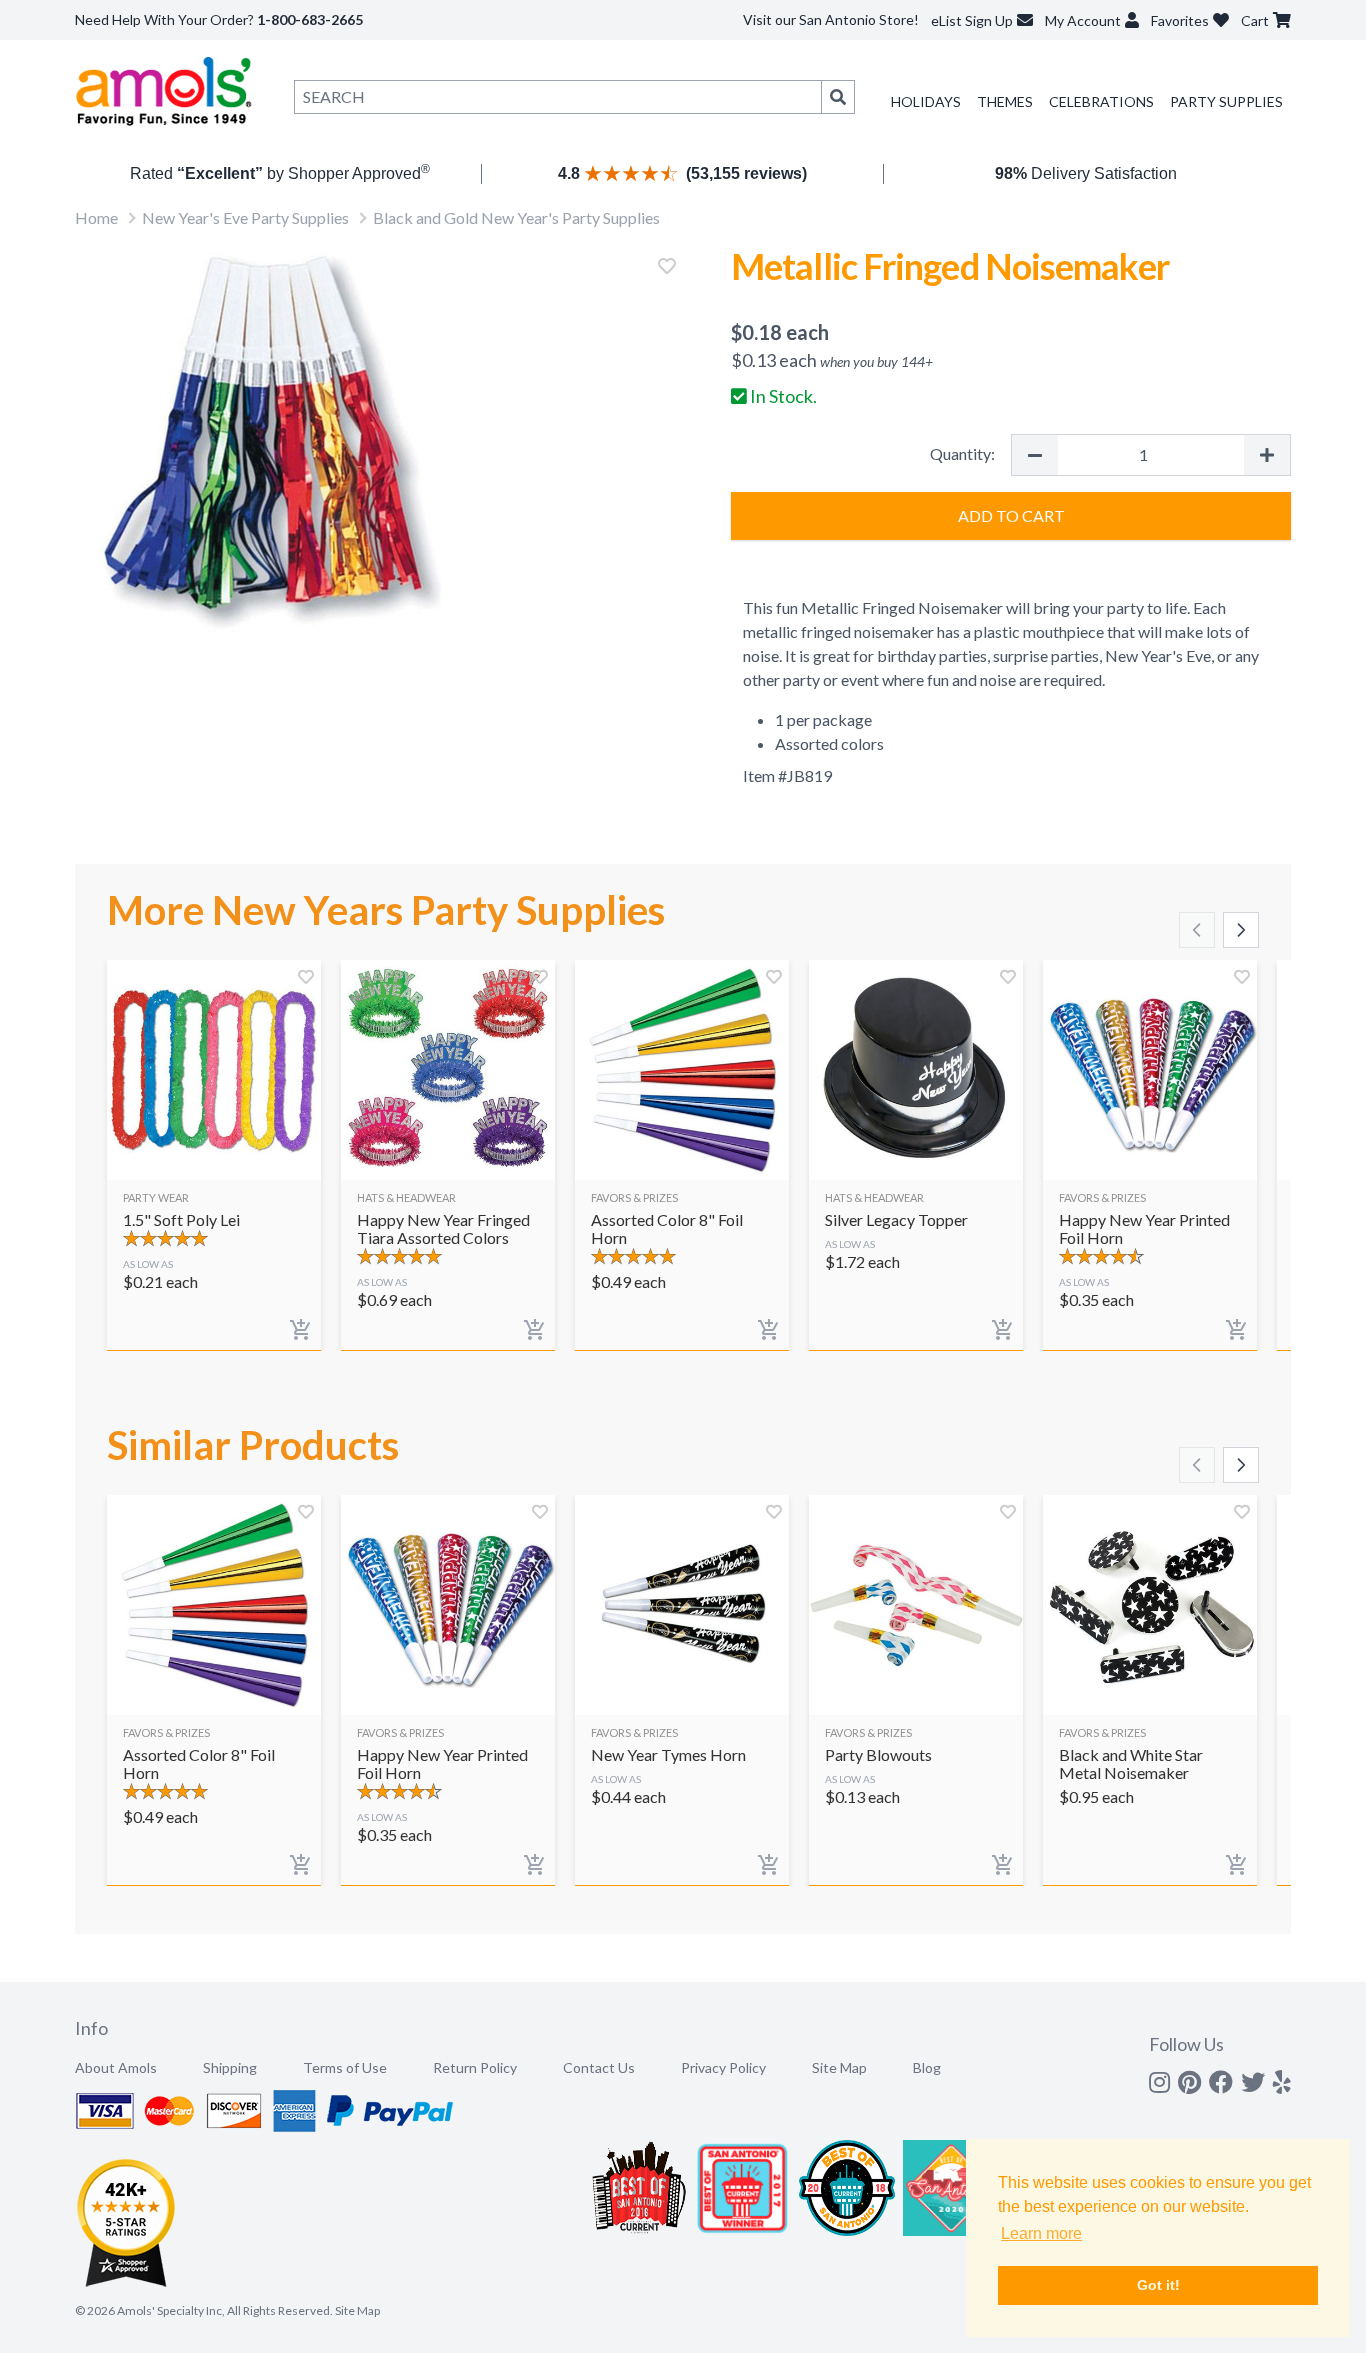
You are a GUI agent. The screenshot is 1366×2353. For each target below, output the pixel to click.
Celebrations (1101, 101)
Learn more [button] (1041, 2233)
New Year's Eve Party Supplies (245, 217)
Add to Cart (1011, 515)
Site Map (839, 2067)
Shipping (230, 2067)
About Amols (116, 2067)
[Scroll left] (1197, 930)
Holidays (926, 101)
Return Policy (475, 2067)
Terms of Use (345, 2067)
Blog (927, 2067)
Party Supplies (1226, 101)
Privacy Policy (723, 2067)
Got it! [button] (1158, 2285)
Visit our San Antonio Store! (831, 19)
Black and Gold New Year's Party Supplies (516, 217)
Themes (1005, 101)
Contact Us (599, 2067)
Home (96, 217)
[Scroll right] (1241, 930)
